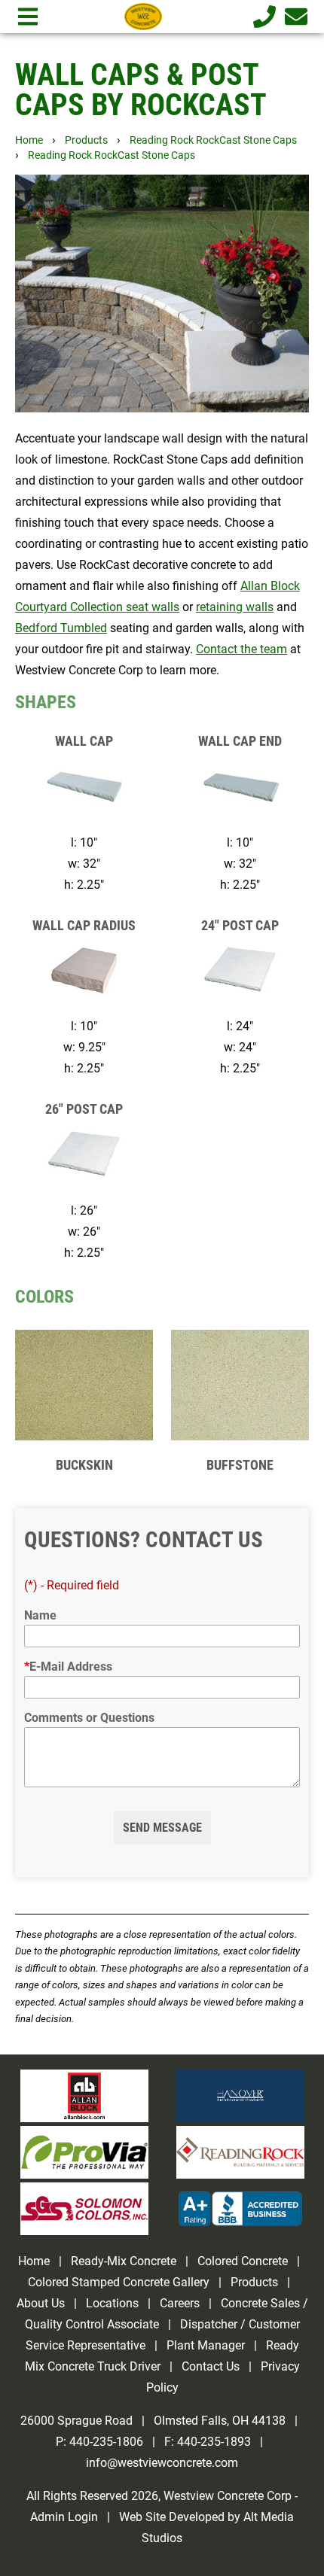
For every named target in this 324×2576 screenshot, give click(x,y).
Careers (180, 2303)
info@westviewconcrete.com (162, 2463)
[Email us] (293, 17)
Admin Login (64, 2517)
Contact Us (211, 2366)
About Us (41, 2303)
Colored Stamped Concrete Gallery (120, 2282)
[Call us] (261, 17)
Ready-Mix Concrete (124, 2261)
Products (86, 140)
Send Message (162, 1828)
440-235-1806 (106, 2442)
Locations (112, 2303)
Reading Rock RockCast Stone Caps (213, 140)
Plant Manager (206, 2345)
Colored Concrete (243, 2261)
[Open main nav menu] (28, 17)
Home (29, 140)
